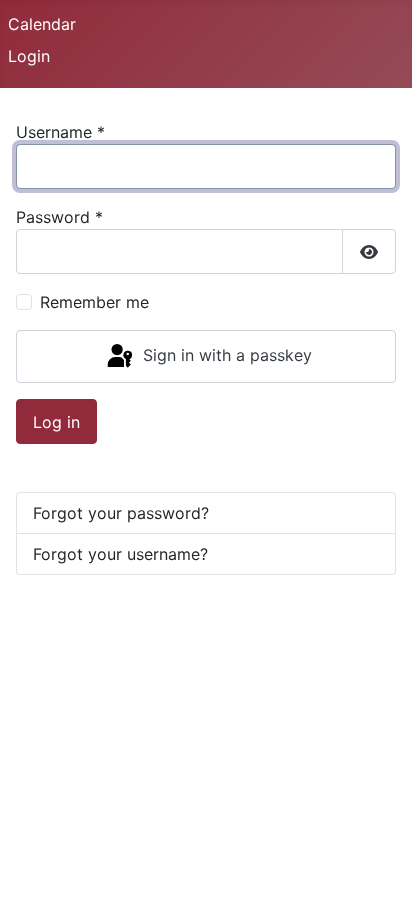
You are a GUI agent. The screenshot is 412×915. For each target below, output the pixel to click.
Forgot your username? (120, 554)
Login (29, 56)
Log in (56, 422)
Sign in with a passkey (225, 355)
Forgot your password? (121, 513)
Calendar (42, 24)
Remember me (94, 302)
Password (59, 217)
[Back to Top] (377, 878)
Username (60, 132)
